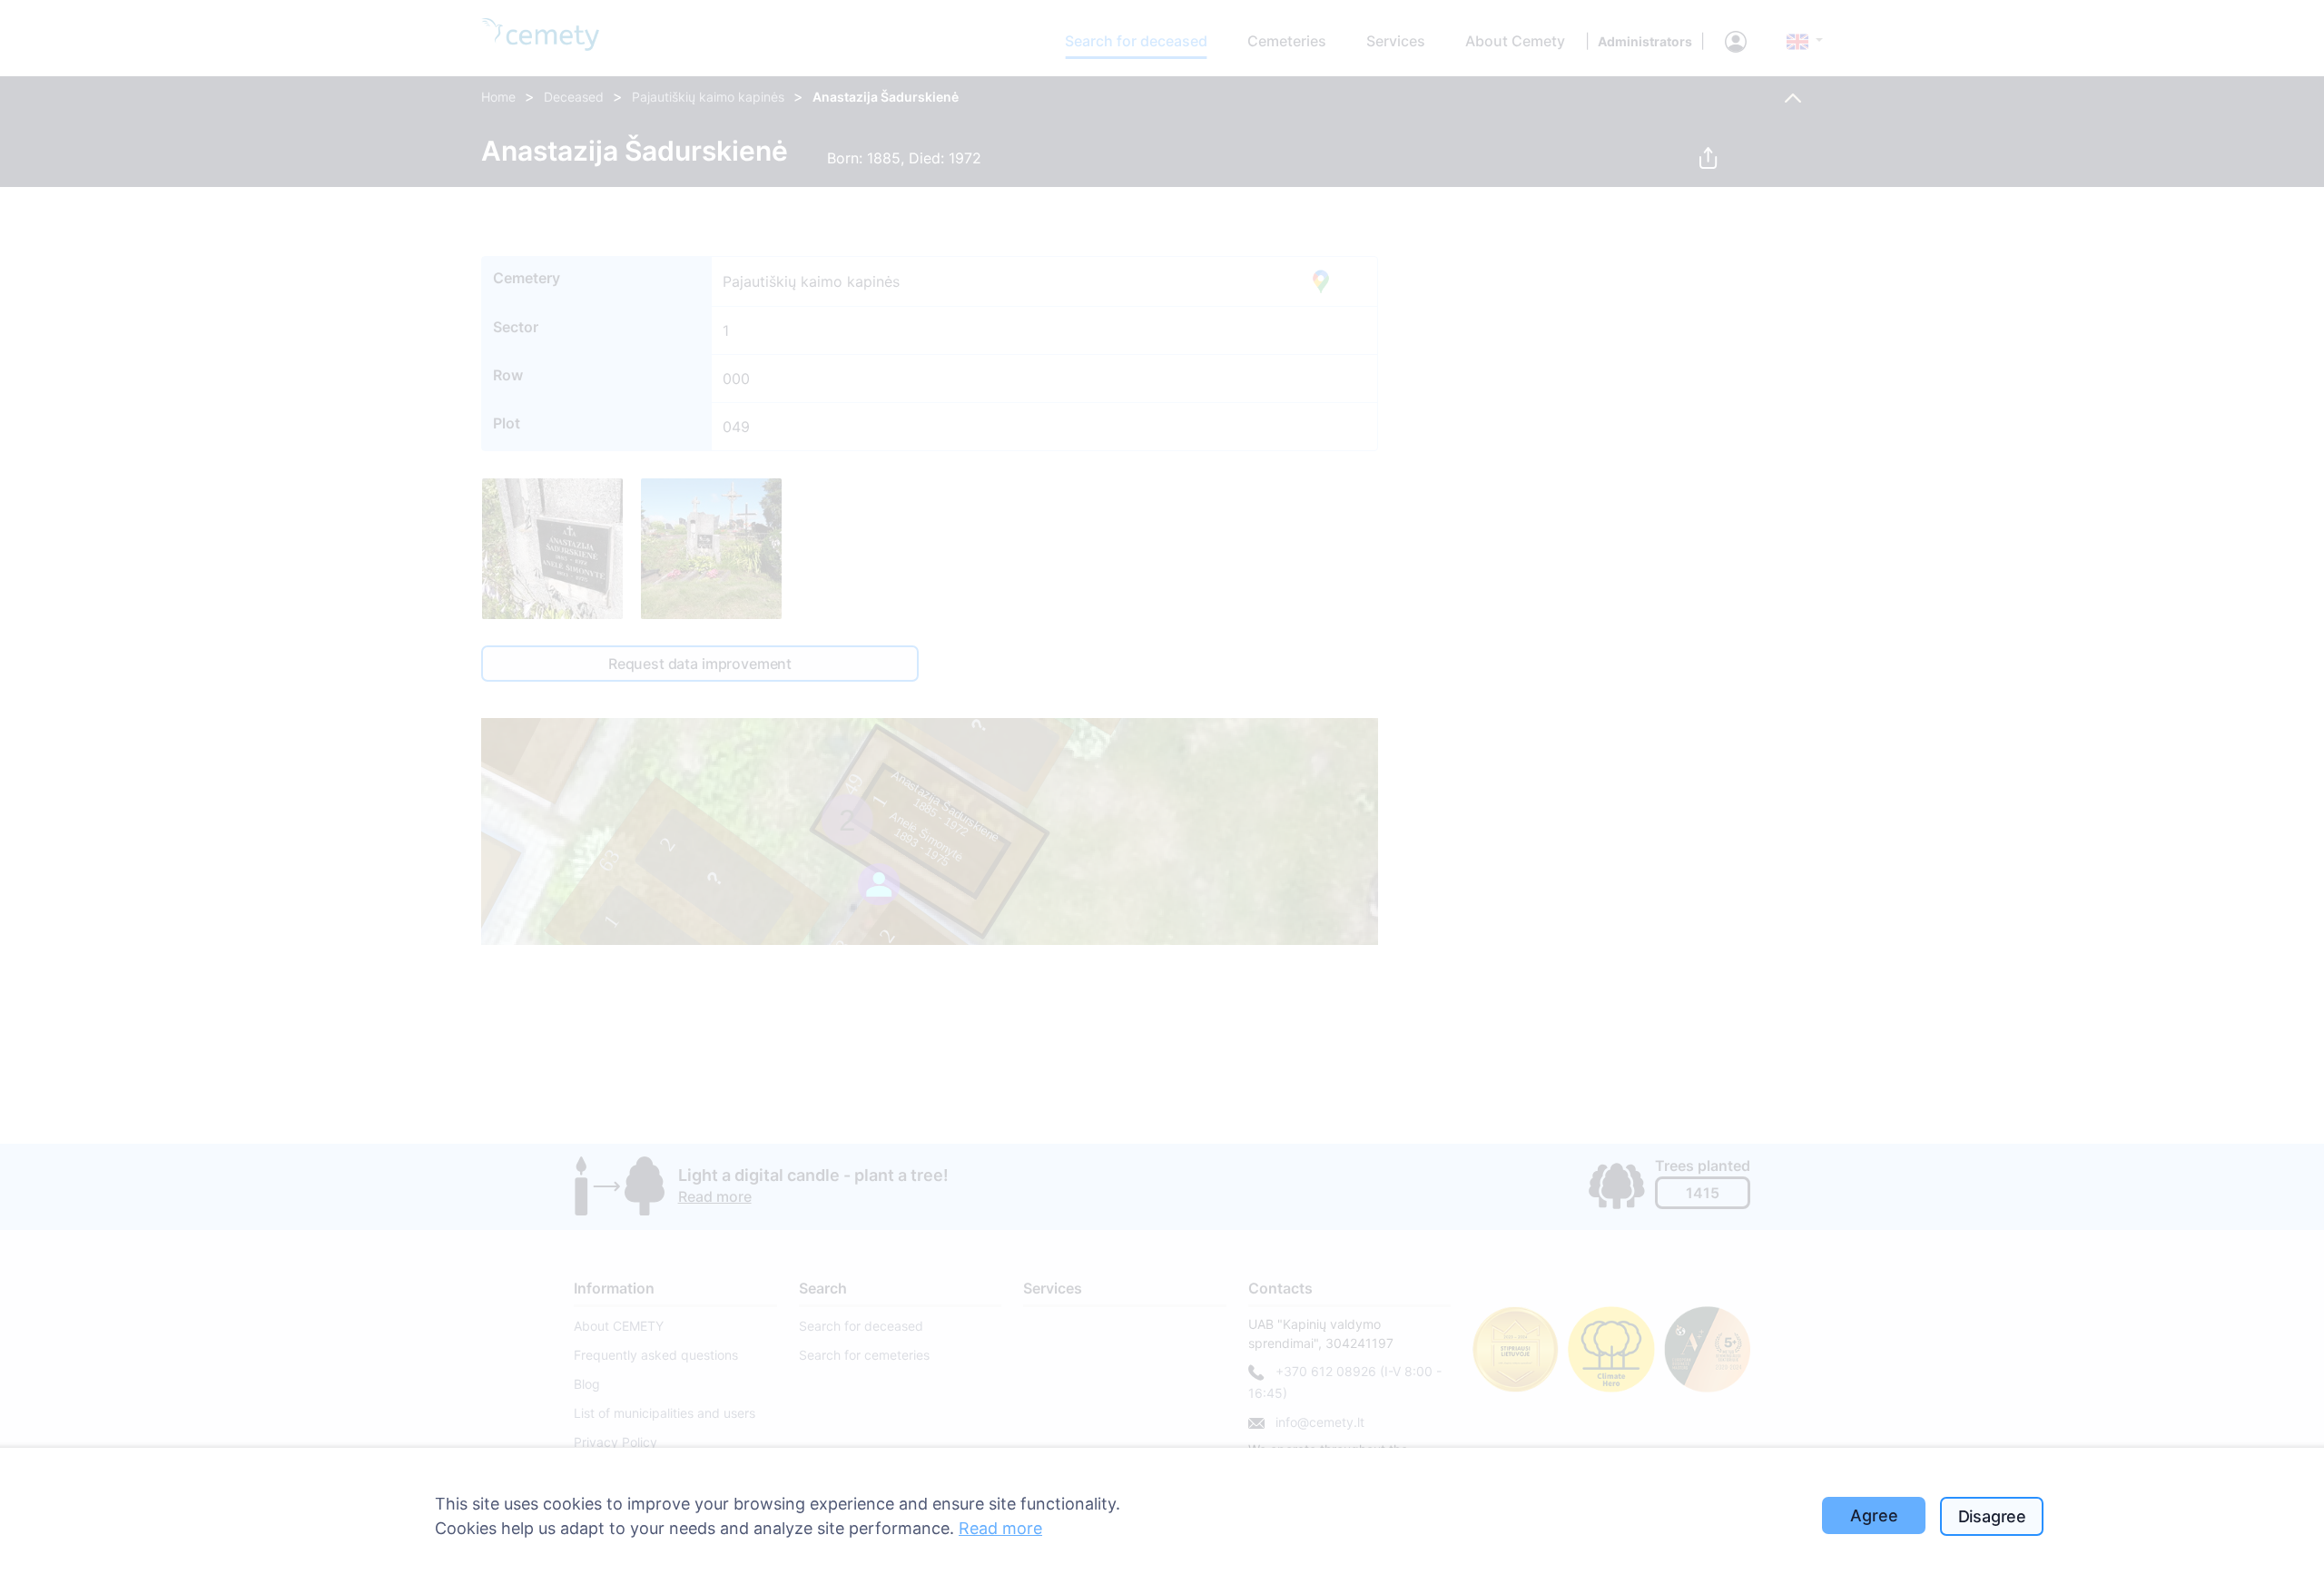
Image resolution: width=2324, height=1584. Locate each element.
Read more (1000, 1528)
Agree (1874, 1515)
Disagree (1993, 1516)
